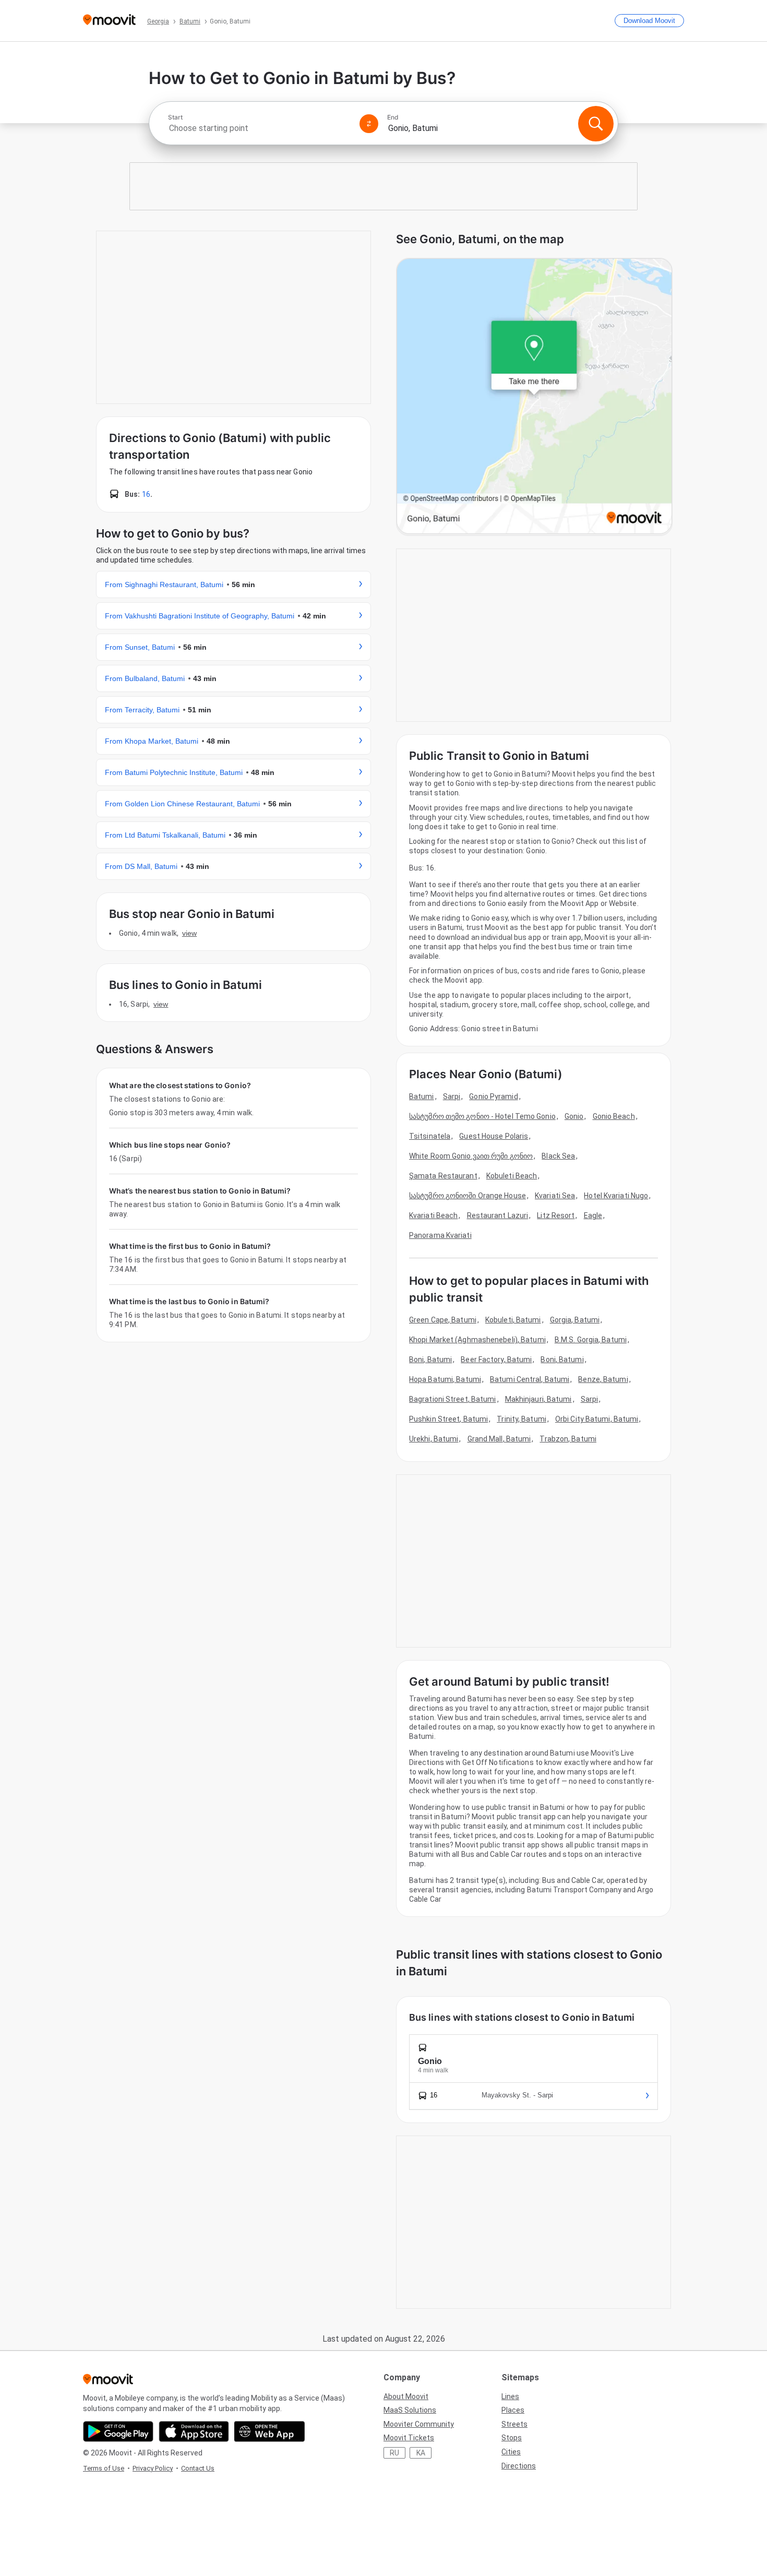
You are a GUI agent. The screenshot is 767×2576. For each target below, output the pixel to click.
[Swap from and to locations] (369, 124)
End (393, 117)
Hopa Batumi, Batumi (445, 1379)
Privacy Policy (153, 2468)
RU (394, 2453)
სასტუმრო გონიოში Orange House (468, 1196)
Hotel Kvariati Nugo (616, 1196)
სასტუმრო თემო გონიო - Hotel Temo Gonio (482, 1116)
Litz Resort (556, 1215)
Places (513, 2410)
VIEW (189, 933)
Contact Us (198, 2468)
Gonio (574, 1116)
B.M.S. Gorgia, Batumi (591, 1340)
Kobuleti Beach (512, 1176)
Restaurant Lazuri (498, 1215)
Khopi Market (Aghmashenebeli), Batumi (477, 1340)
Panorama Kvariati (440, 1235)
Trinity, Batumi (522, 1419)
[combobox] (259, 128)
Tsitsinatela (430, 1136)
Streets (514, 2424)
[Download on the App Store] (194, 2431)
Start (175, 117)
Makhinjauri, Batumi (538, 1399)
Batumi (422, 1096)
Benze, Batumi (603, 1379)
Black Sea (558, 1156)
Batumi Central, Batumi (530, 1379)
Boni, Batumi (430, 1359)
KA (421, 2453)
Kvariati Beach (433, 1215)
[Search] (596, 124)
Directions (519, 2466)
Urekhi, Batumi (434, 1439)
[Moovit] (109, 21)
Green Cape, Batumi (443, 1320)
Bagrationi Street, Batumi (453, 1399)
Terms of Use (104, 2468)
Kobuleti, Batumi (513, 1320)
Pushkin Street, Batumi (448, 1419)
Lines (510, 2396)
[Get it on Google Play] (118, 2431)
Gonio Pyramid (493, 1096)
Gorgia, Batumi (575, 1320)
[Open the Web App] (269, 2431)
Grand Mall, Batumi (499, 1439)
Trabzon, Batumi (568, 1439)
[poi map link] (534, 397)
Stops (512, 2438)
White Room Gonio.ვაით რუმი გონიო (471, 1156)
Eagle (593, 1215)
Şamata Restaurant (443, 1176)
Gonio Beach (614, 1116)
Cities (511, 2452)
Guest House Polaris (494, 1136)
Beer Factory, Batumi (496, 1359)
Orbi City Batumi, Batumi (597, 1419)
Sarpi (452, 1096)
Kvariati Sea (555, 1196)
